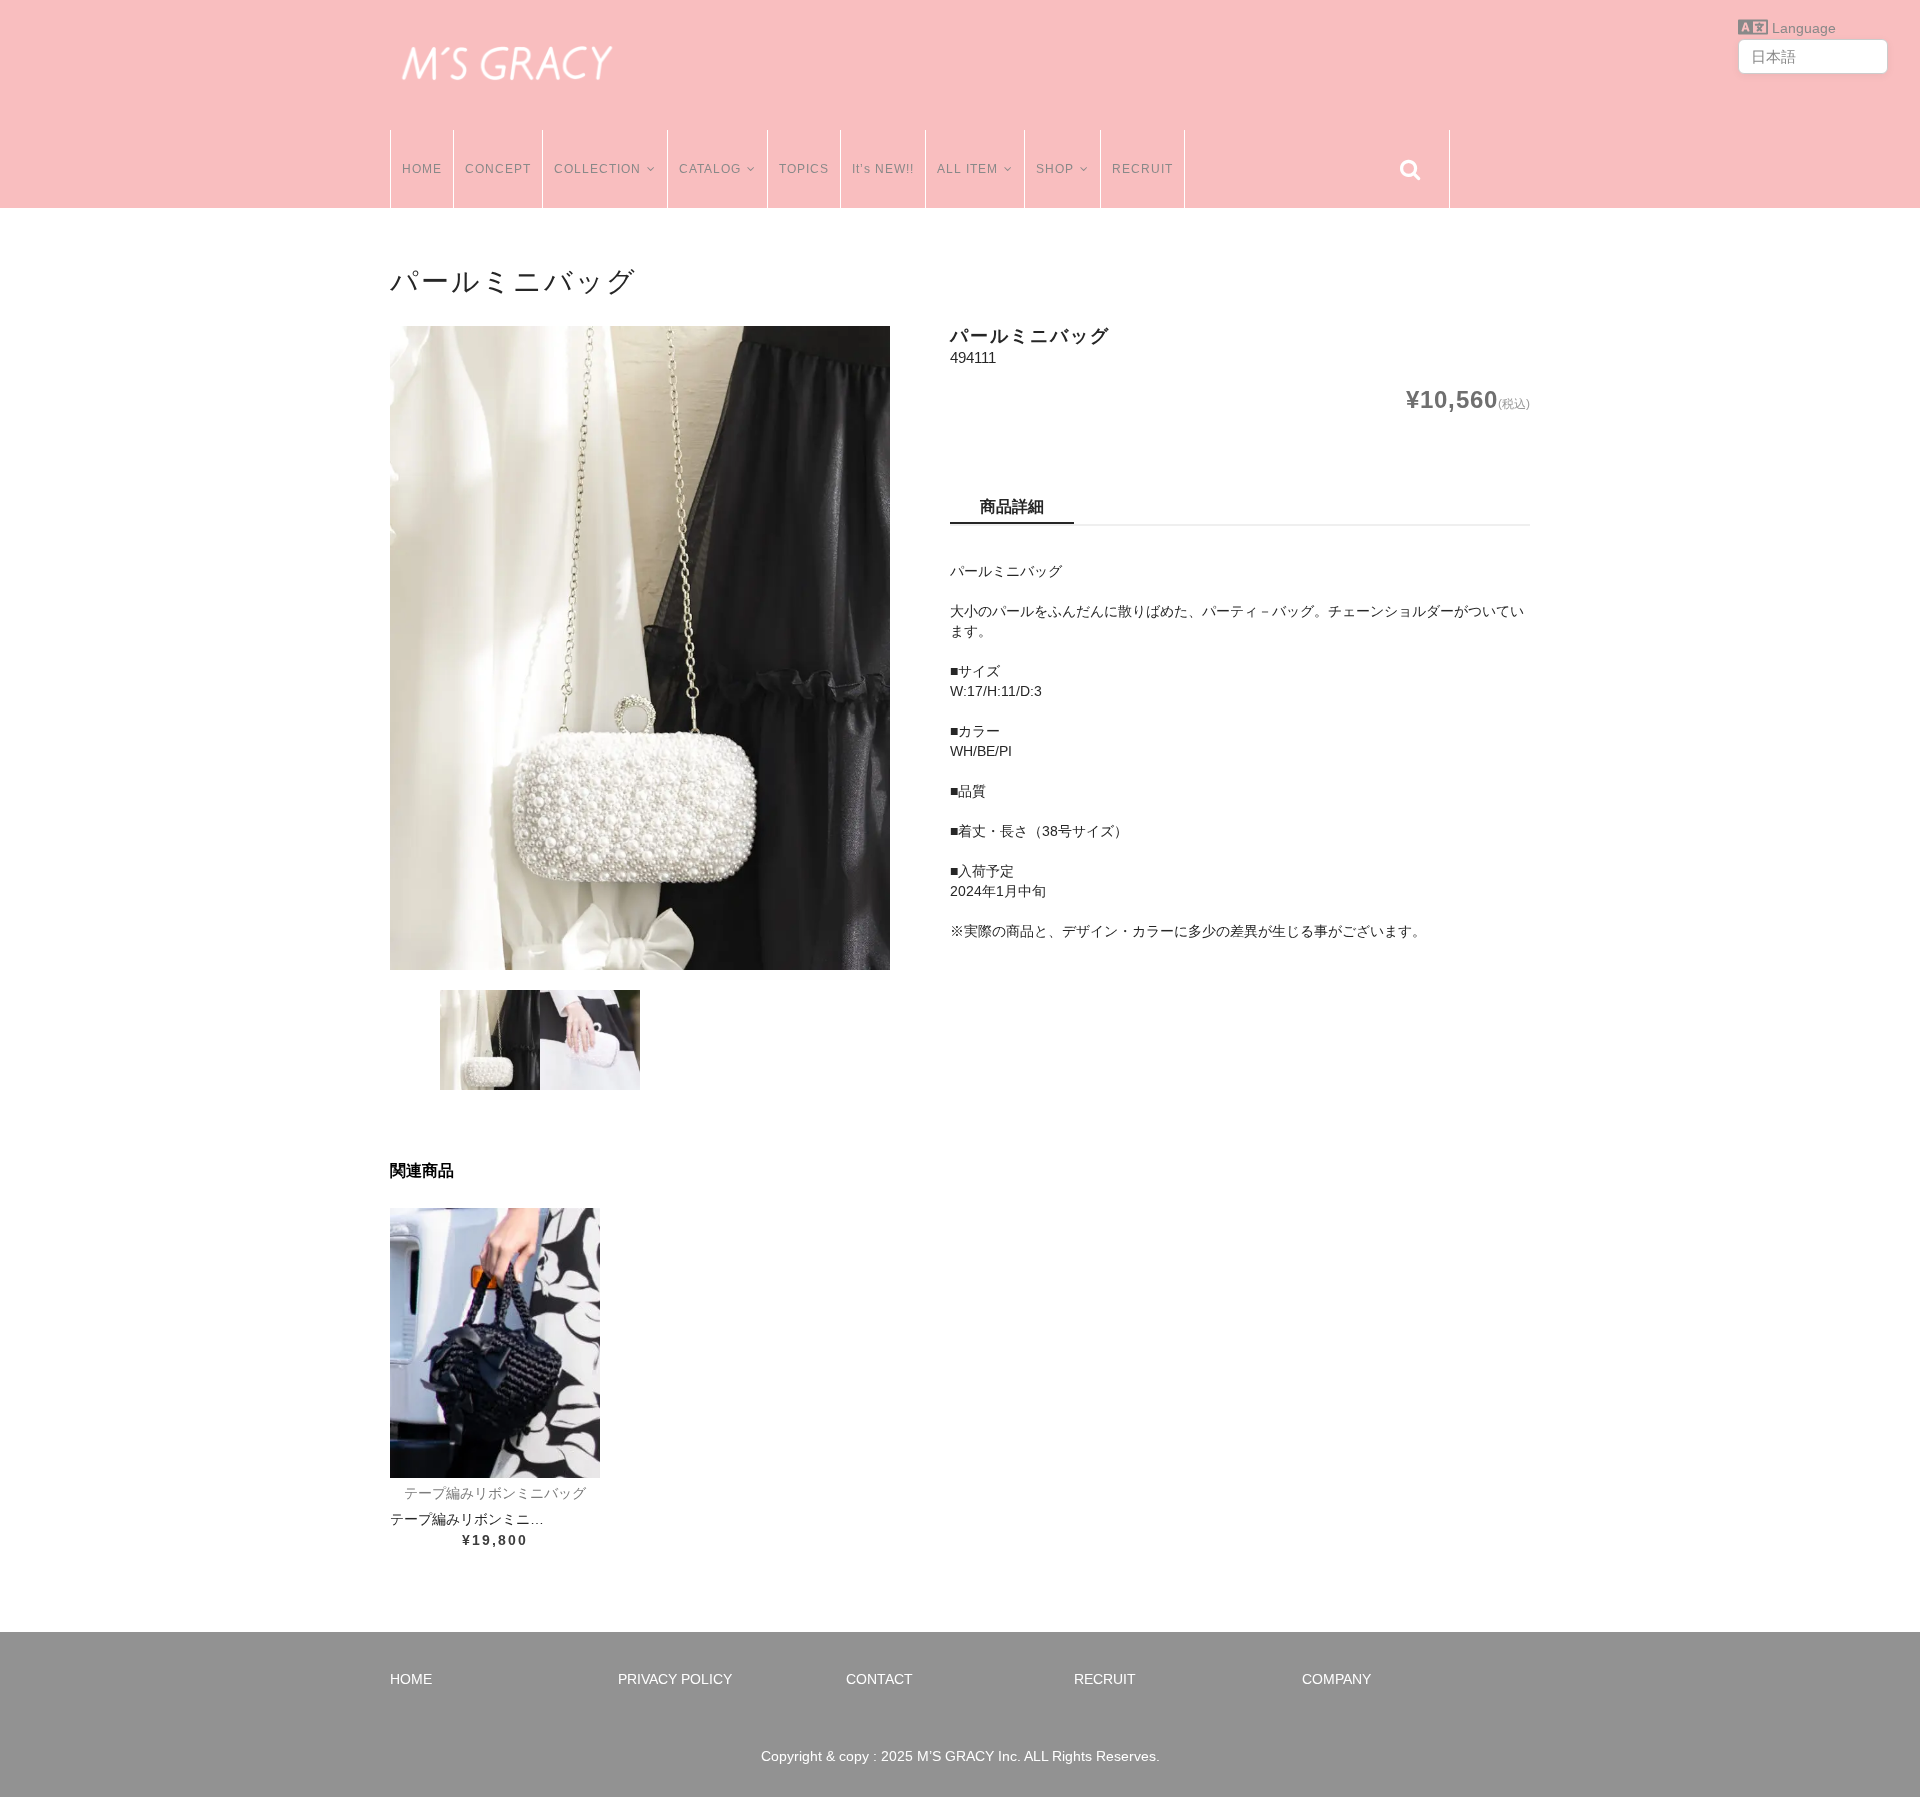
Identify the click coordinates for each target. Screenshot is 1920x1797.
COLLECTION (597, 169)
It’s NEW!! (883, 169)
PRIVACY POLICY (675, 1679)
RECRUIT (1142, 169)
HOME (422, 169)
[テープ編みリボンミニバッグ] (495, 1343)
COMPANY (1336, 1679)
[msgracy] (507, 60)
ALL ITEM (967, 169)
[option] (640, 648)
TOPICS (804, 169)
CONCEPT (498, 169)
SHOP (1055, 169)
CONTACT (879, 1679)
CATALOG (710, 169)
